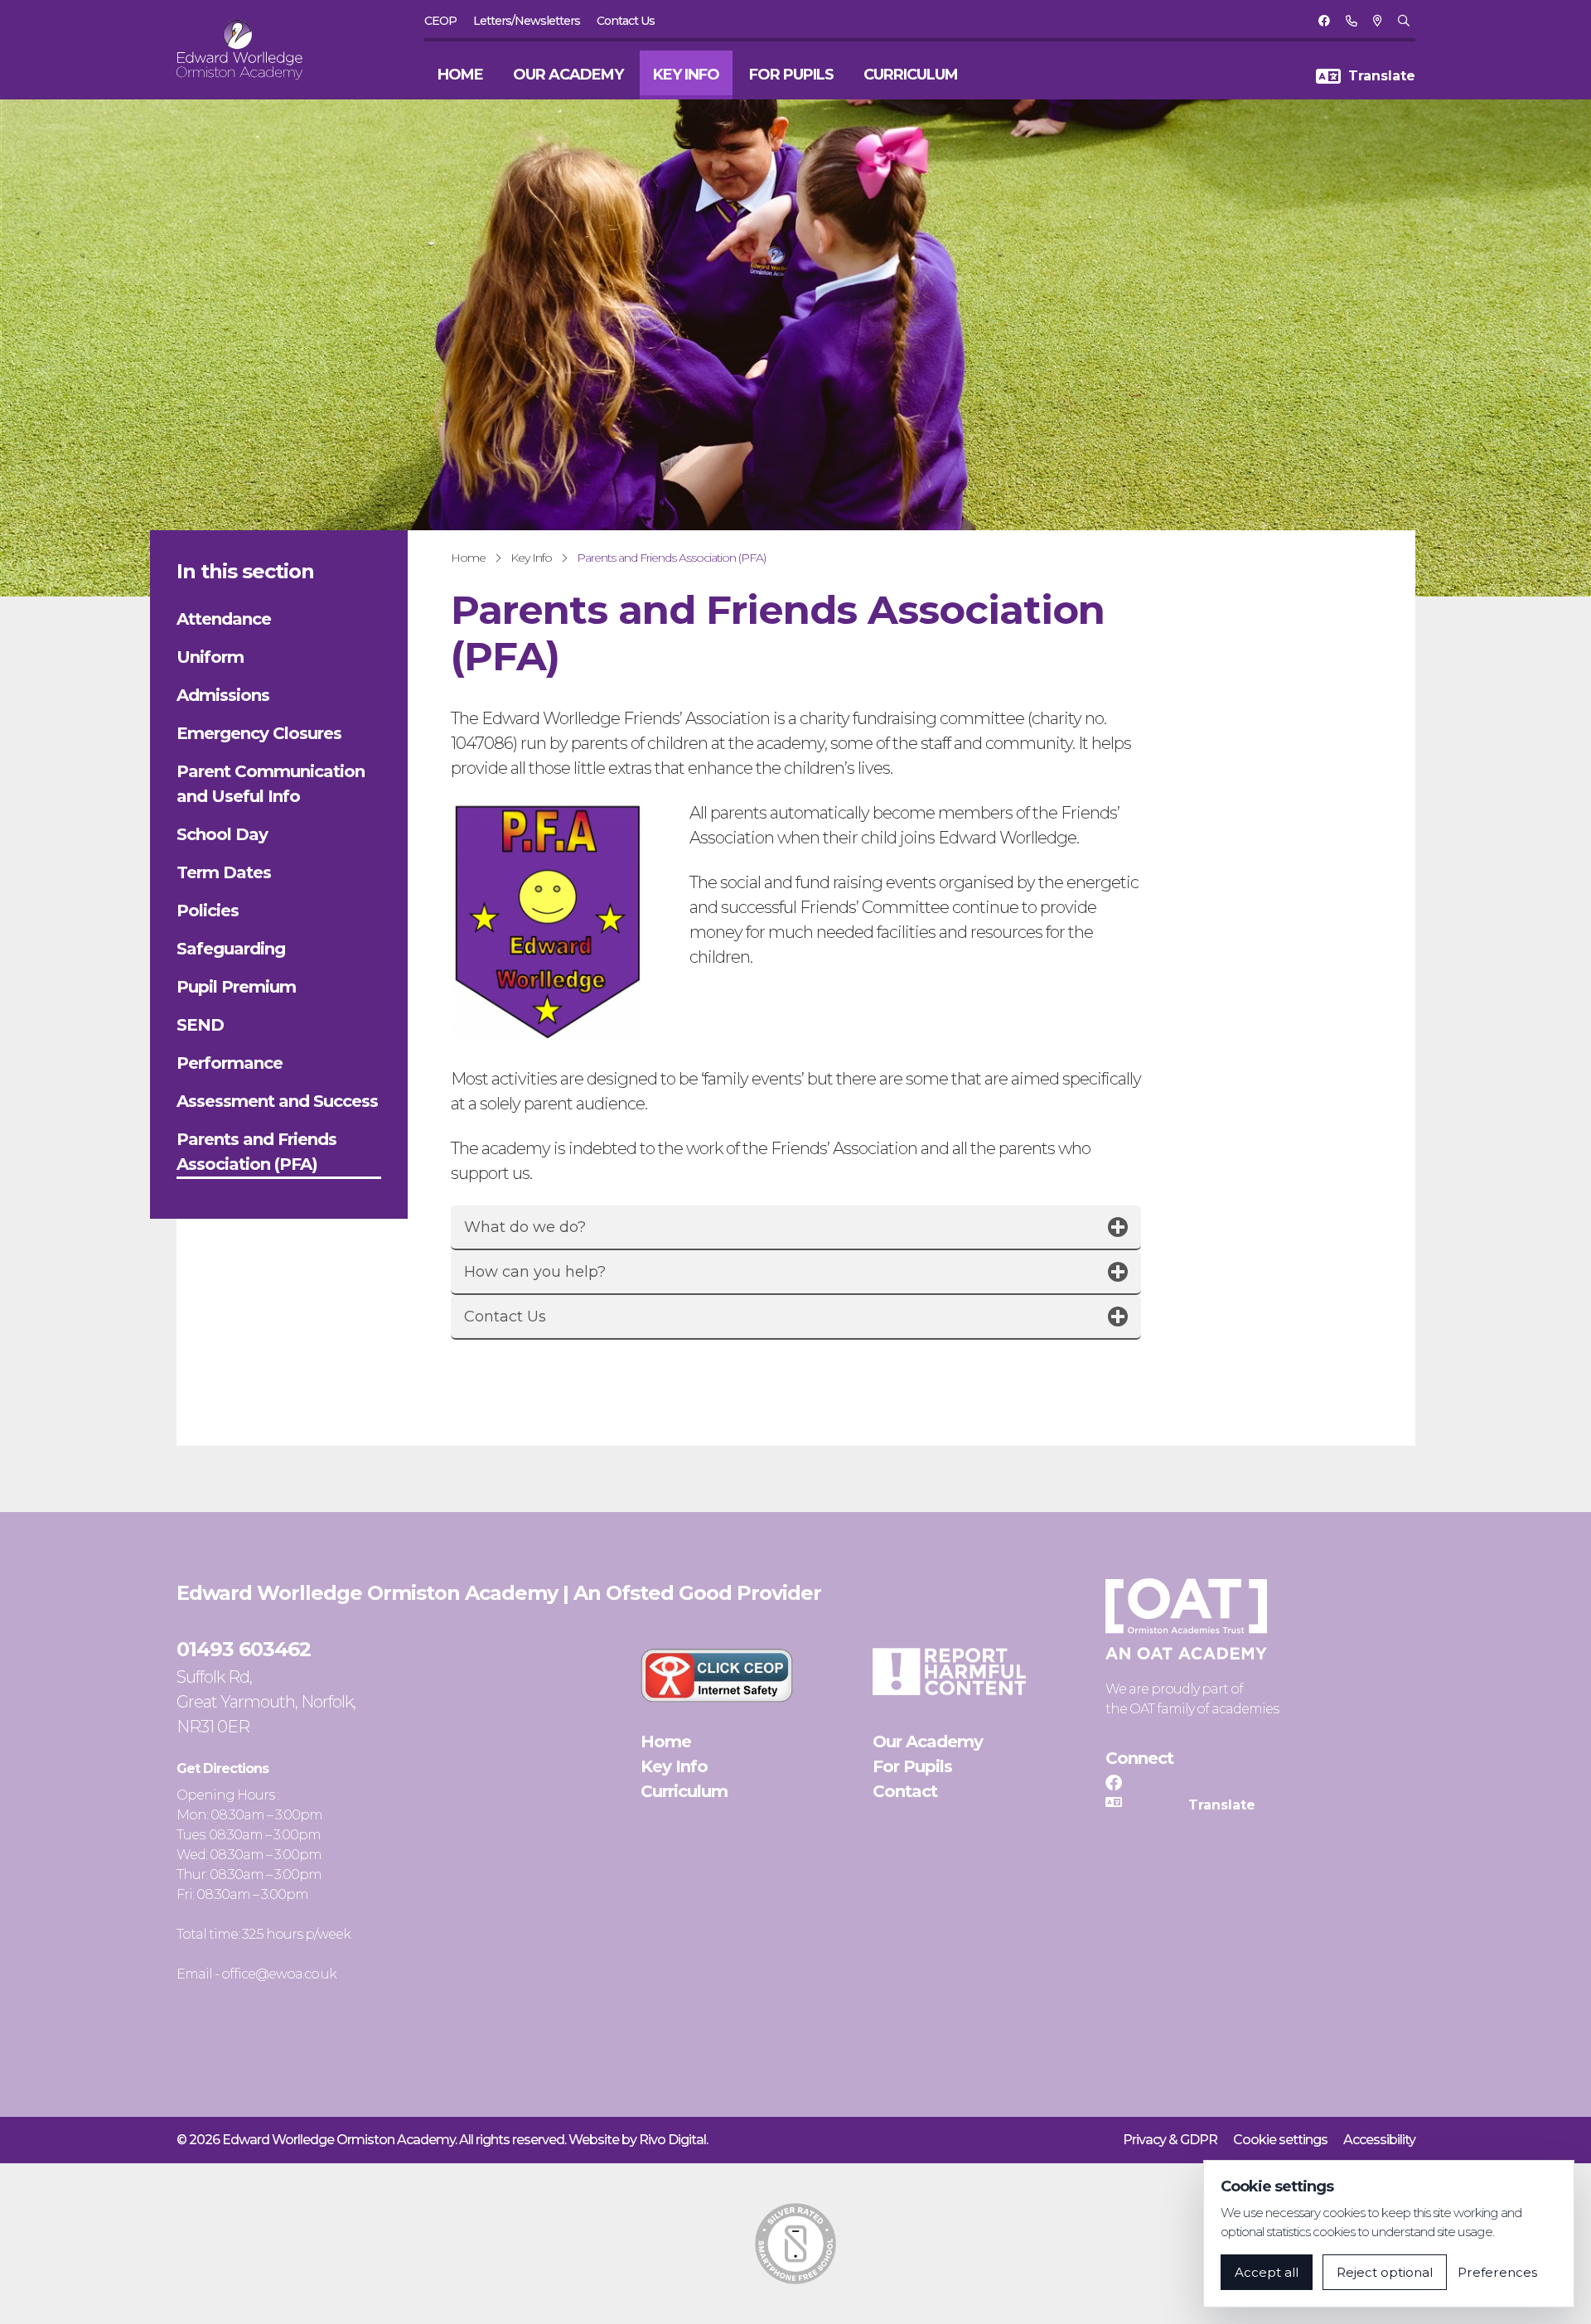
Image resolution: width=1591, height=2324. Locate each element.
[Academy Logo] (249, 50)
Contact (905, 1791)
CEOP (440, 21)
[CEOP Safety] (717, 1675)
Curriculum (911, 75)
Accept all (1267, 2272)
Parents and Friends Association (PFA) (671, 558)
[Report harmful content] (949, 1672)
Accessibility (1379, 2140)
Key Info (686, 75)
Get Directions (222, 1768)
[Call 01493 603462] (1351, 21)
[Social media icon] (1113, 1783)
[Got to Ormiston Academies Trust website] (1186, 1619)
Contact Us (626, 21)
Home (460, 75)
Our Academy (568, 75)
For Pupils (791, 75)
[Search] (1403, 21)
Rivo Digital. (673, 2140)
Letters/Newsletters (527, 21)
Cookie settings (1280, 2140)
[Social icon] (1324, 21)
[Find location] (1377, 21)
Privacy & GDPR (1170, 2140)
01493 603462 (244, 1649)
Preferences (1497, 2272)
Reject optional (1385, 2272)
